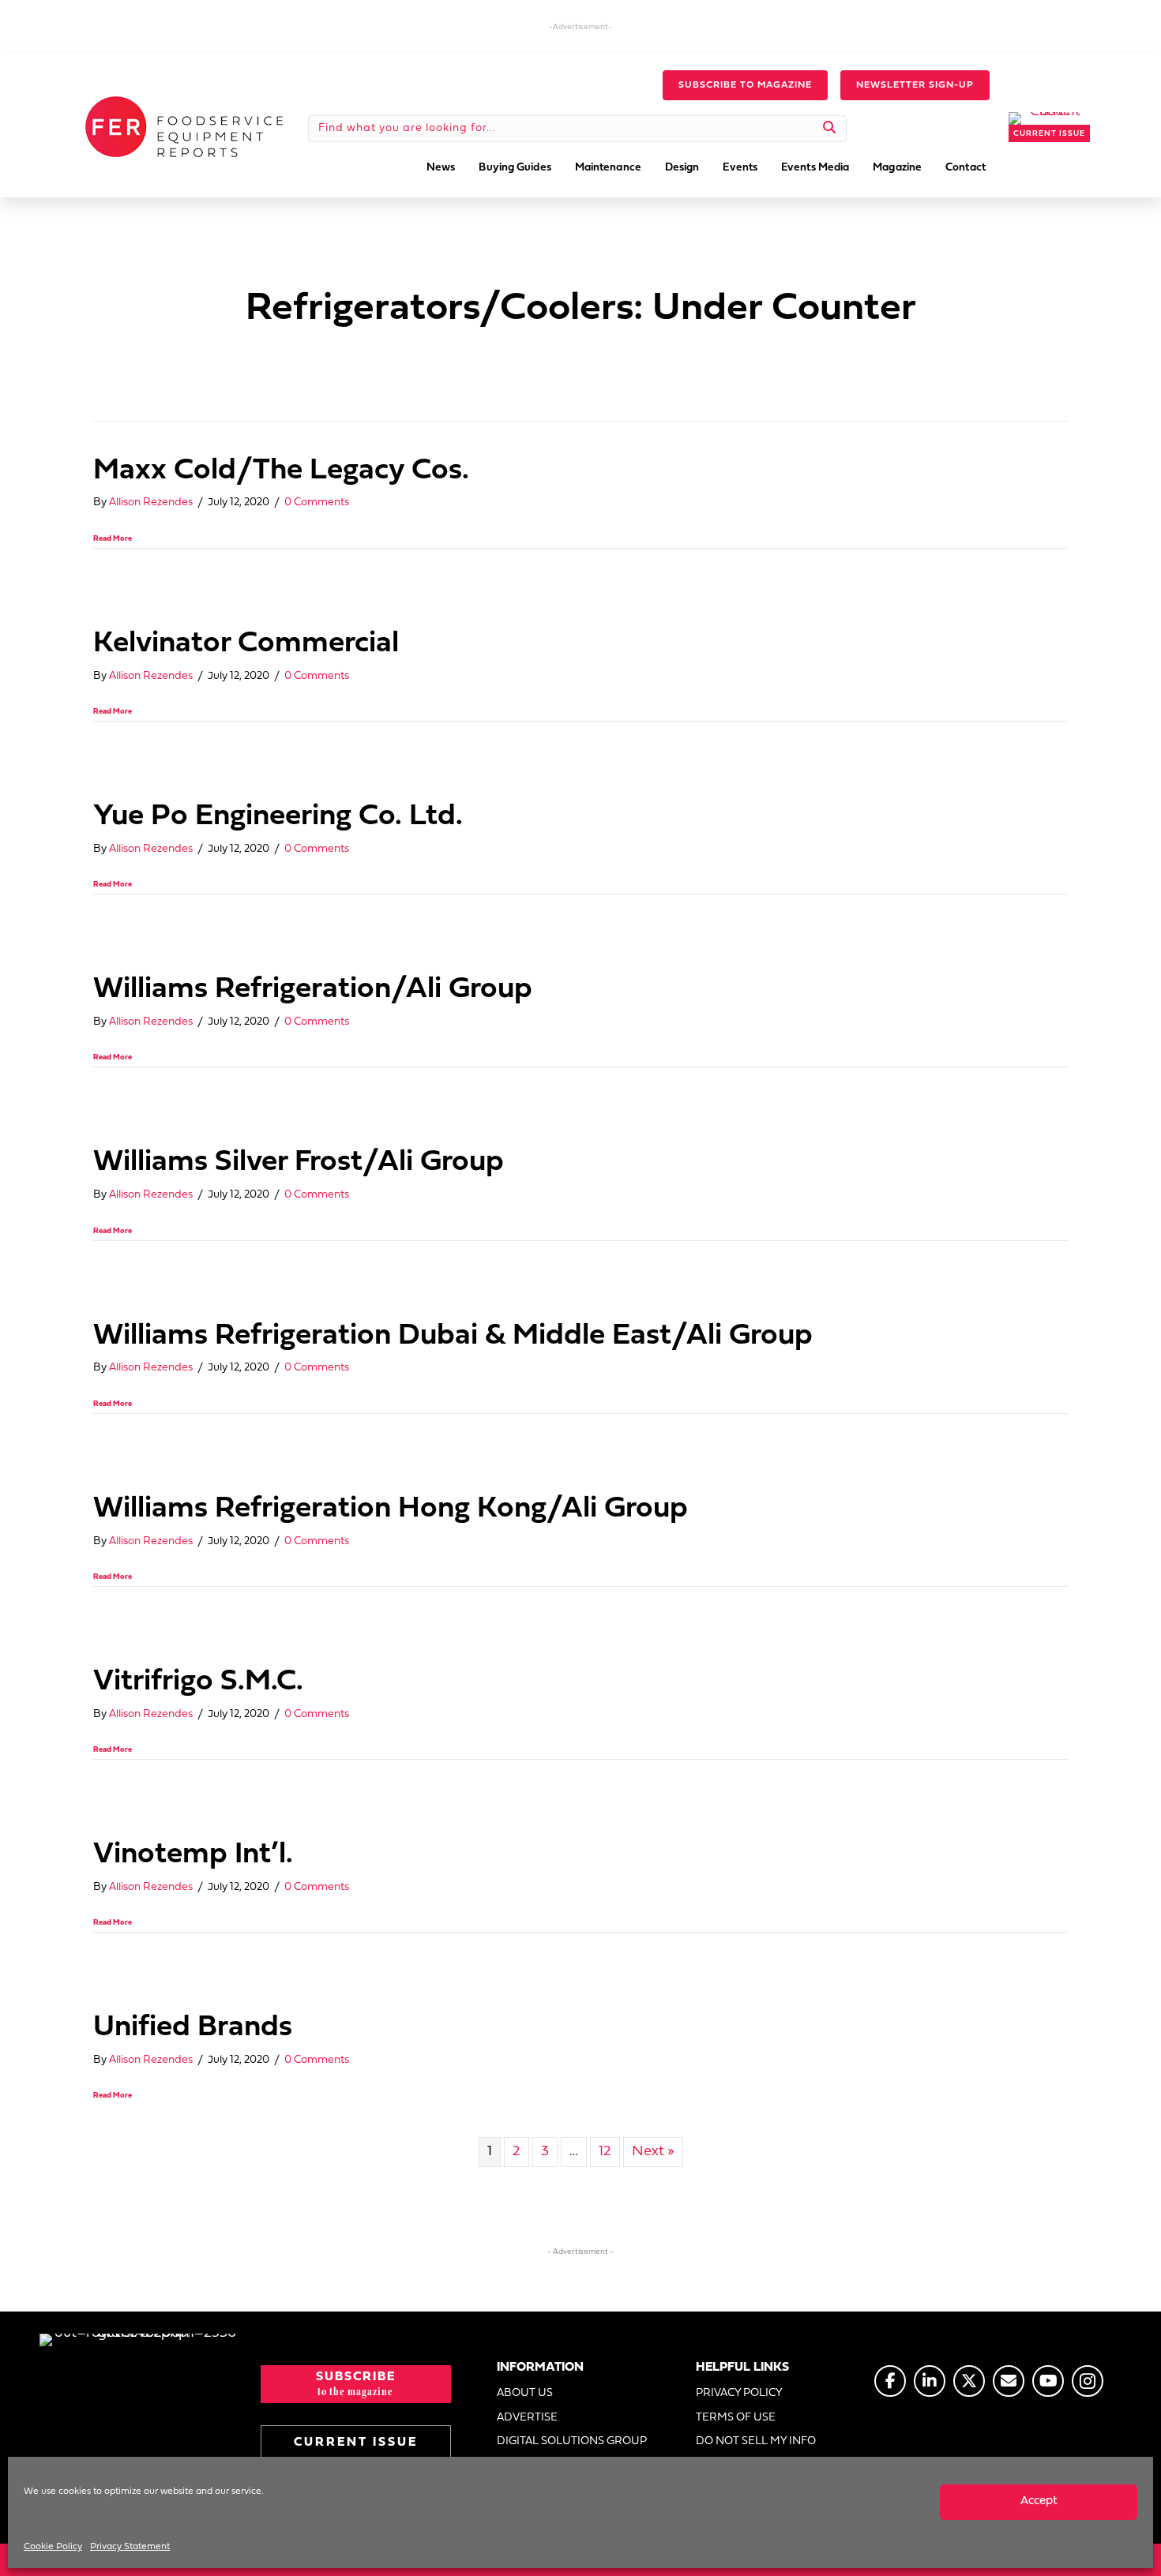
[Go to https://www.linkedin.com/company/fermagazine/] (930, 2381)
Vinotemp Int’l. (193, 1855)
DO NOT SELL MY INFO (756, 2441)
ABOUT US (525, 2393)
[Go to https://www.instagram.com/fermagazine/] (1088, 2381)
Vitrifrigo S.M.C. (198, 1682)
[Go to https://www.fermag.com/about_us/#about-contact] (1009, 2381)
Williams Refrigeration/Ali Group (313, 990)
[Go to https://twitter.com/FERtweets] (969, 2381)
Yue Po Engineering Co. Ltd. (278, 817)
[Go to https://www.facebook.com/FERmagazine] (890, 2381)
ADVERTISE (527, 2418)
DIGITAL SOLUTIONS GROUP (572, 2441)
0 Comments (317, 502)
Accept (1039, 2501)
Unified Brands (193, 2028)
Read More (113, 539)
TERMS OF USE (736, 2418)
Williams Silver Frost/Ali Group (299, 1162)
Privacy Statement (130, 2547)
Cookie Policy (53, 2547)
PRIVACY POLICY (739, 2393)
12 (605, 2152)
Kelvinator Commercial (246, 644)
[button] (745, 85)
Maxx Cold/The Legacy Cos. (281, 471)
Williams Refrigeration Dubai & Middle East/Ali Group (453, 1336)
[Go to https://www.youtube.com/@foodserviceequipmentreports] (1048, 2381)
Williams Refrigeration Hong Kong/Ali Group (391, 1509)
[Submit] (830, 129)
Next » (653, 2152)
